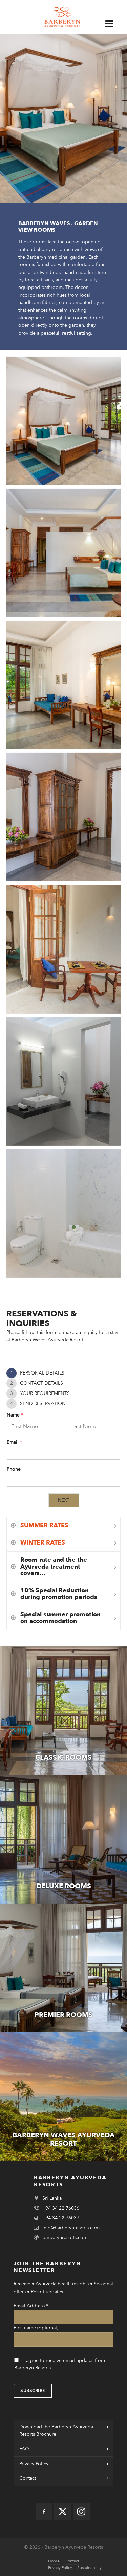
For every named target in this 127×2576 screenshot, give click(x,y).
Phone (14, 1469)
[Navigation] (113, 24)
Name (15, 1415)
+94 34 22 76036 (61, 2208)
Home (54, 2561)
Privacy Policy (34, 2464)
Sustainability (89, 2568)
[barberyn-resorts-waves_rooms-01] (64, 949)
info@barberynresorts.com (71, 2228)
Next (63, 1500)
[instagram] (81, 2511)
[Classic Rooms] (63, 1711)
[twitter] (63, 2511)
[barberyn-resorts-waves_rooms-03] (64, 1081)
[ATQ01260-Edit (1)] (64, 553)
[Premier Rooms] (63, 1968)
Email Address (31, 2306)
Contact (28, 2478)
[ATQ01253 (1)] (64, 421)
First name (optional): (37, 2328)
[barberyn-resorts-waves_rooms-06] (64, 817)
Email (14, 1442)
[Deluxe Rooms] (63, 1839)
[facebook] (44, 2511)
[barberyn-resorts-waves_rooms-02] (64, 1213)
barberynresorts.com (65, 2238)
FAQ (24, 2449)
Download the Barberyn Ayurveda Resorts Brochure (56, 2431)
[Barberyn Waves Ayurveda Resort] (63, 2097)
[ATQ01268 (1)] (64, 685)
